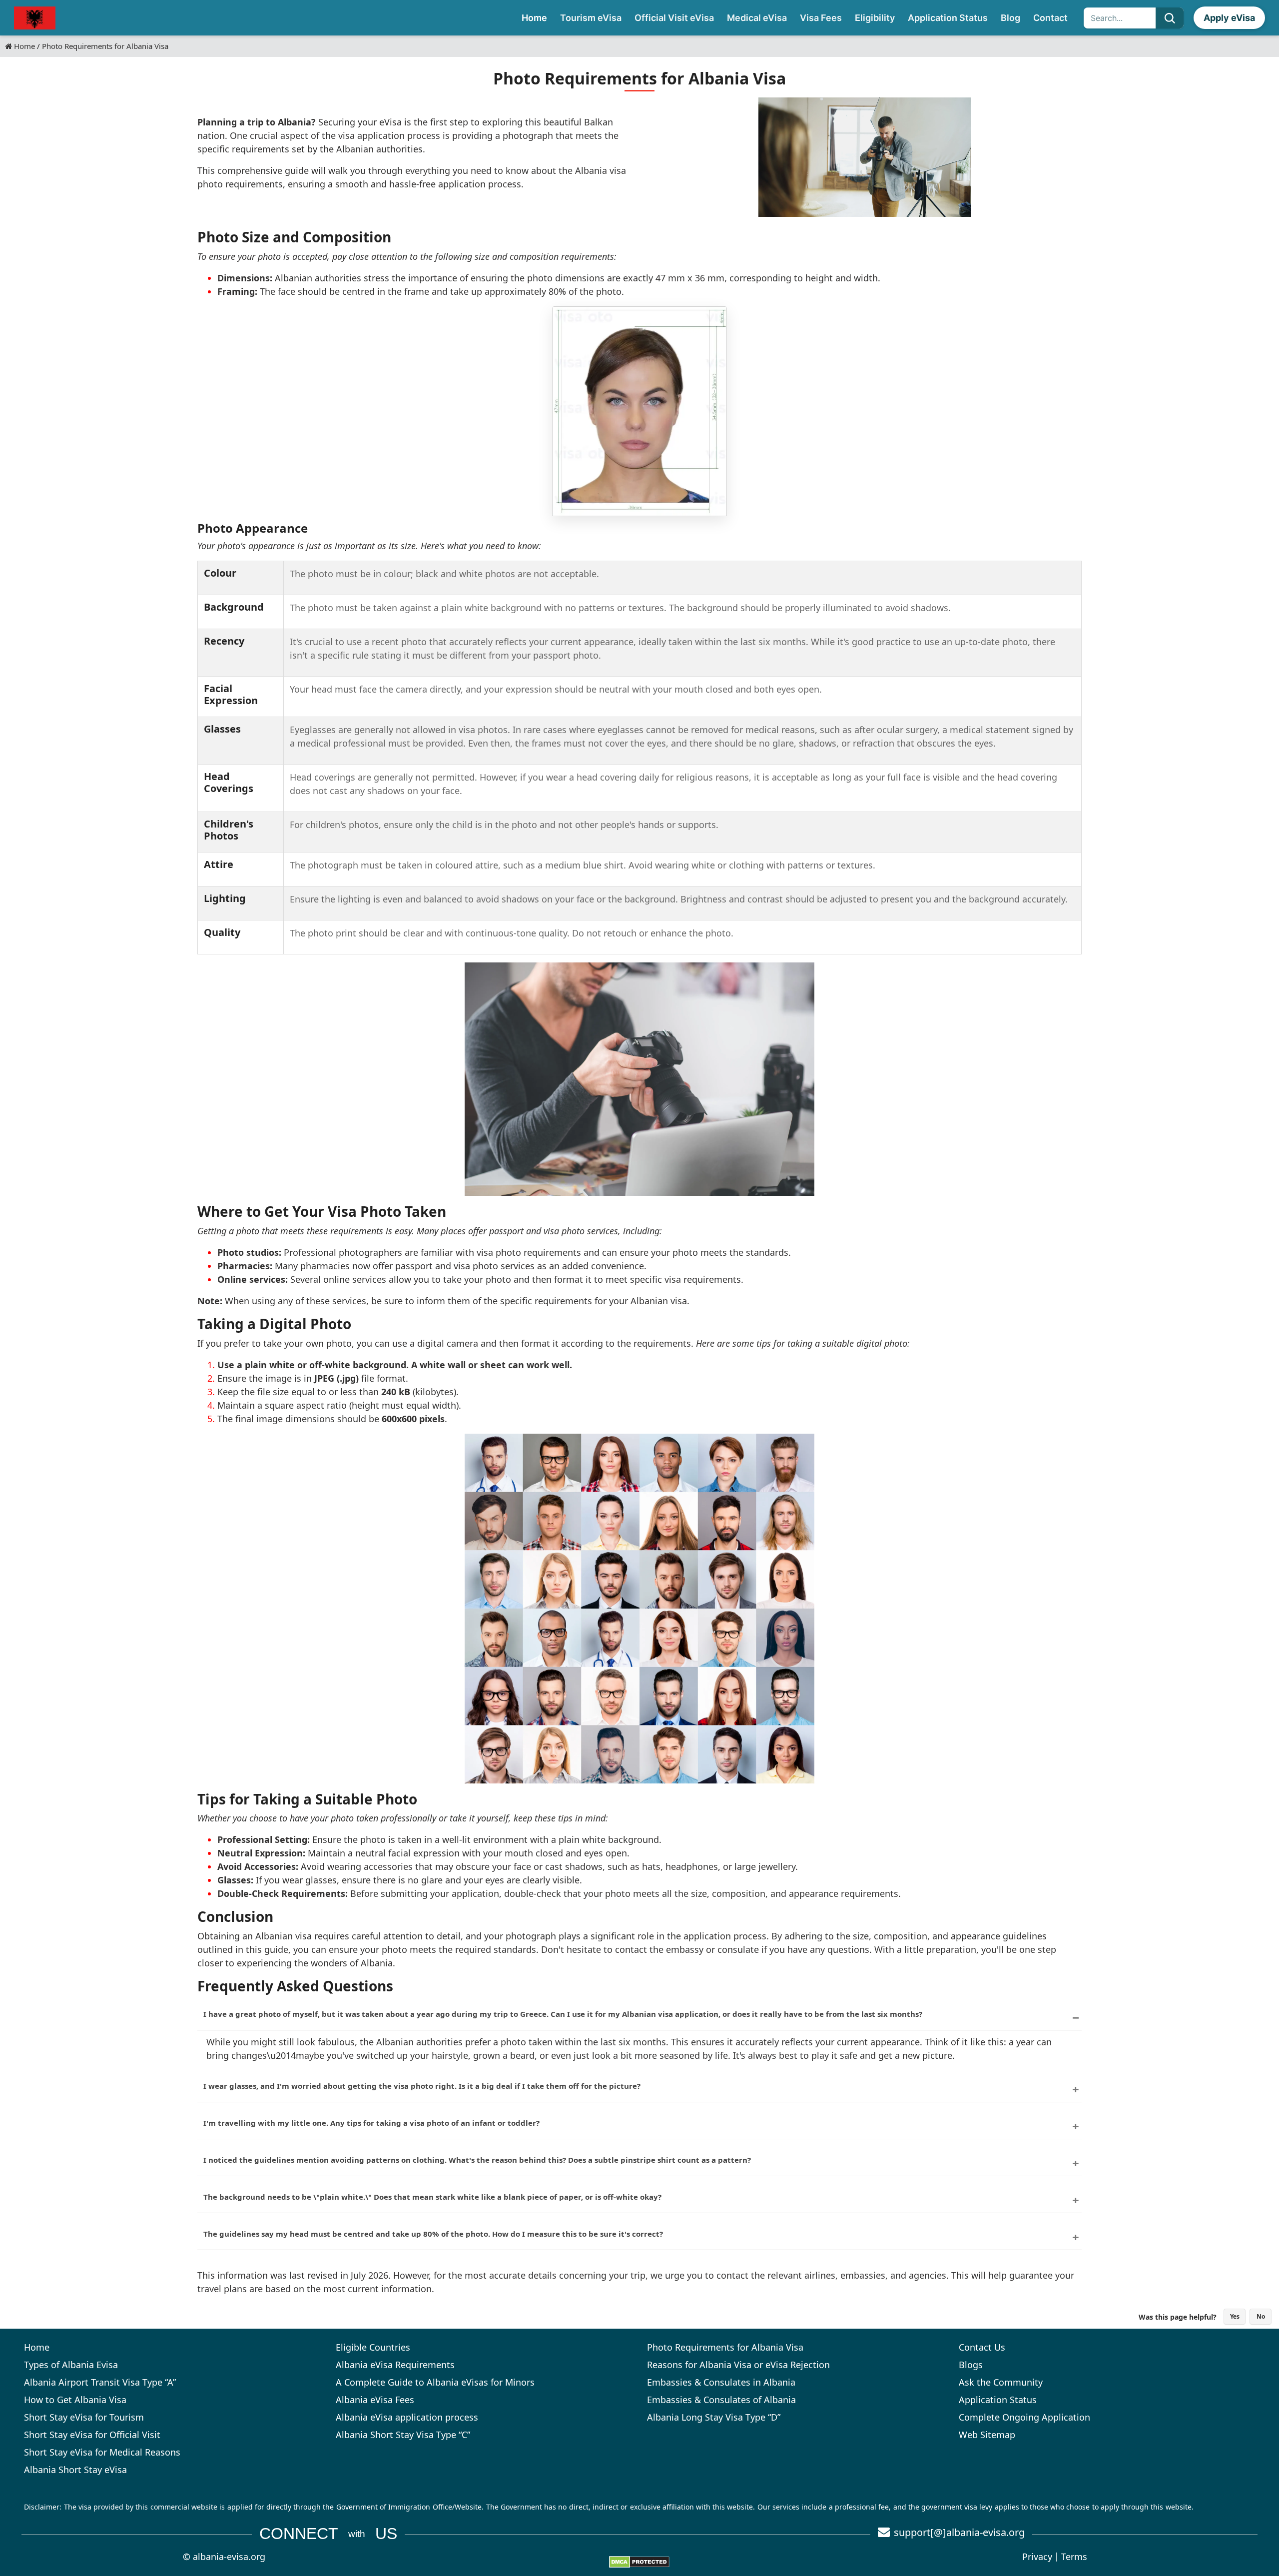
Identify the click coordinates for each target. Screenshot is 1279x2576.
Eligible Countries (373, 2347)
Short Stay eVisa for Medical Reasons (102, 2452)
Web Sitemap (987, 2435)
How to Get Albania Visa (75, 2400)
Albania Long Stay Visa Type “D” (714, 2417)
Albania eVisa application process (407, 2417)
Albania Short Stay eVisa (75, 2470)
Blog (1010, 18)
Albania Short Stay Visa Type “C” (403, 2435)
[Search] (1170, 18)
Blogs (971, 2365)
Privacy (1037, 2557)
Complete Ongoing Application (1024, 2417)
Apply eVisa (1229, 18)
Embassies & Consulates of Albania (721, 2400)
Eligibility (875, 18)
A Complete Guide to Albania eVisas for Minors (435, 2382)
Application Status (948, 18)
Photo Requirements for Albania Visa (725, 2347)
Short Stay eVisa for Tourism (84, 2417)
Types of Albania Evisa (71, 2365)
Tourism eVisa (591, 18)
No (1261, 2316)
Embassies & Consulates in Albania (721, 2382)
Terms (1074, 2557)
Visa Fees (821, 18)
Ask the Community (1001, 2382)
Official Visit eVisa (674, 18)
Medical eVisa (757, 18)
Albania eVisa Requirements (395, 2365)
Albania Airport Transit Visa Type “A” (100, 2382)
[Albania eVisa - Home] (35, 18)
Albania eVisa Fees (375, 2400)
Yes (1235, 2316)
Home (534, 18)
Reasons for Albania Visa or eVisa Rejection (738, 2365)
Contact (1050, 18)
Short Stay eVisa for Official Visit (92, 2435)
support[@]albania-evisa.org (959, 2532)
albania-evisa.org (229, 2557)
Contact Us (982, 2347)
